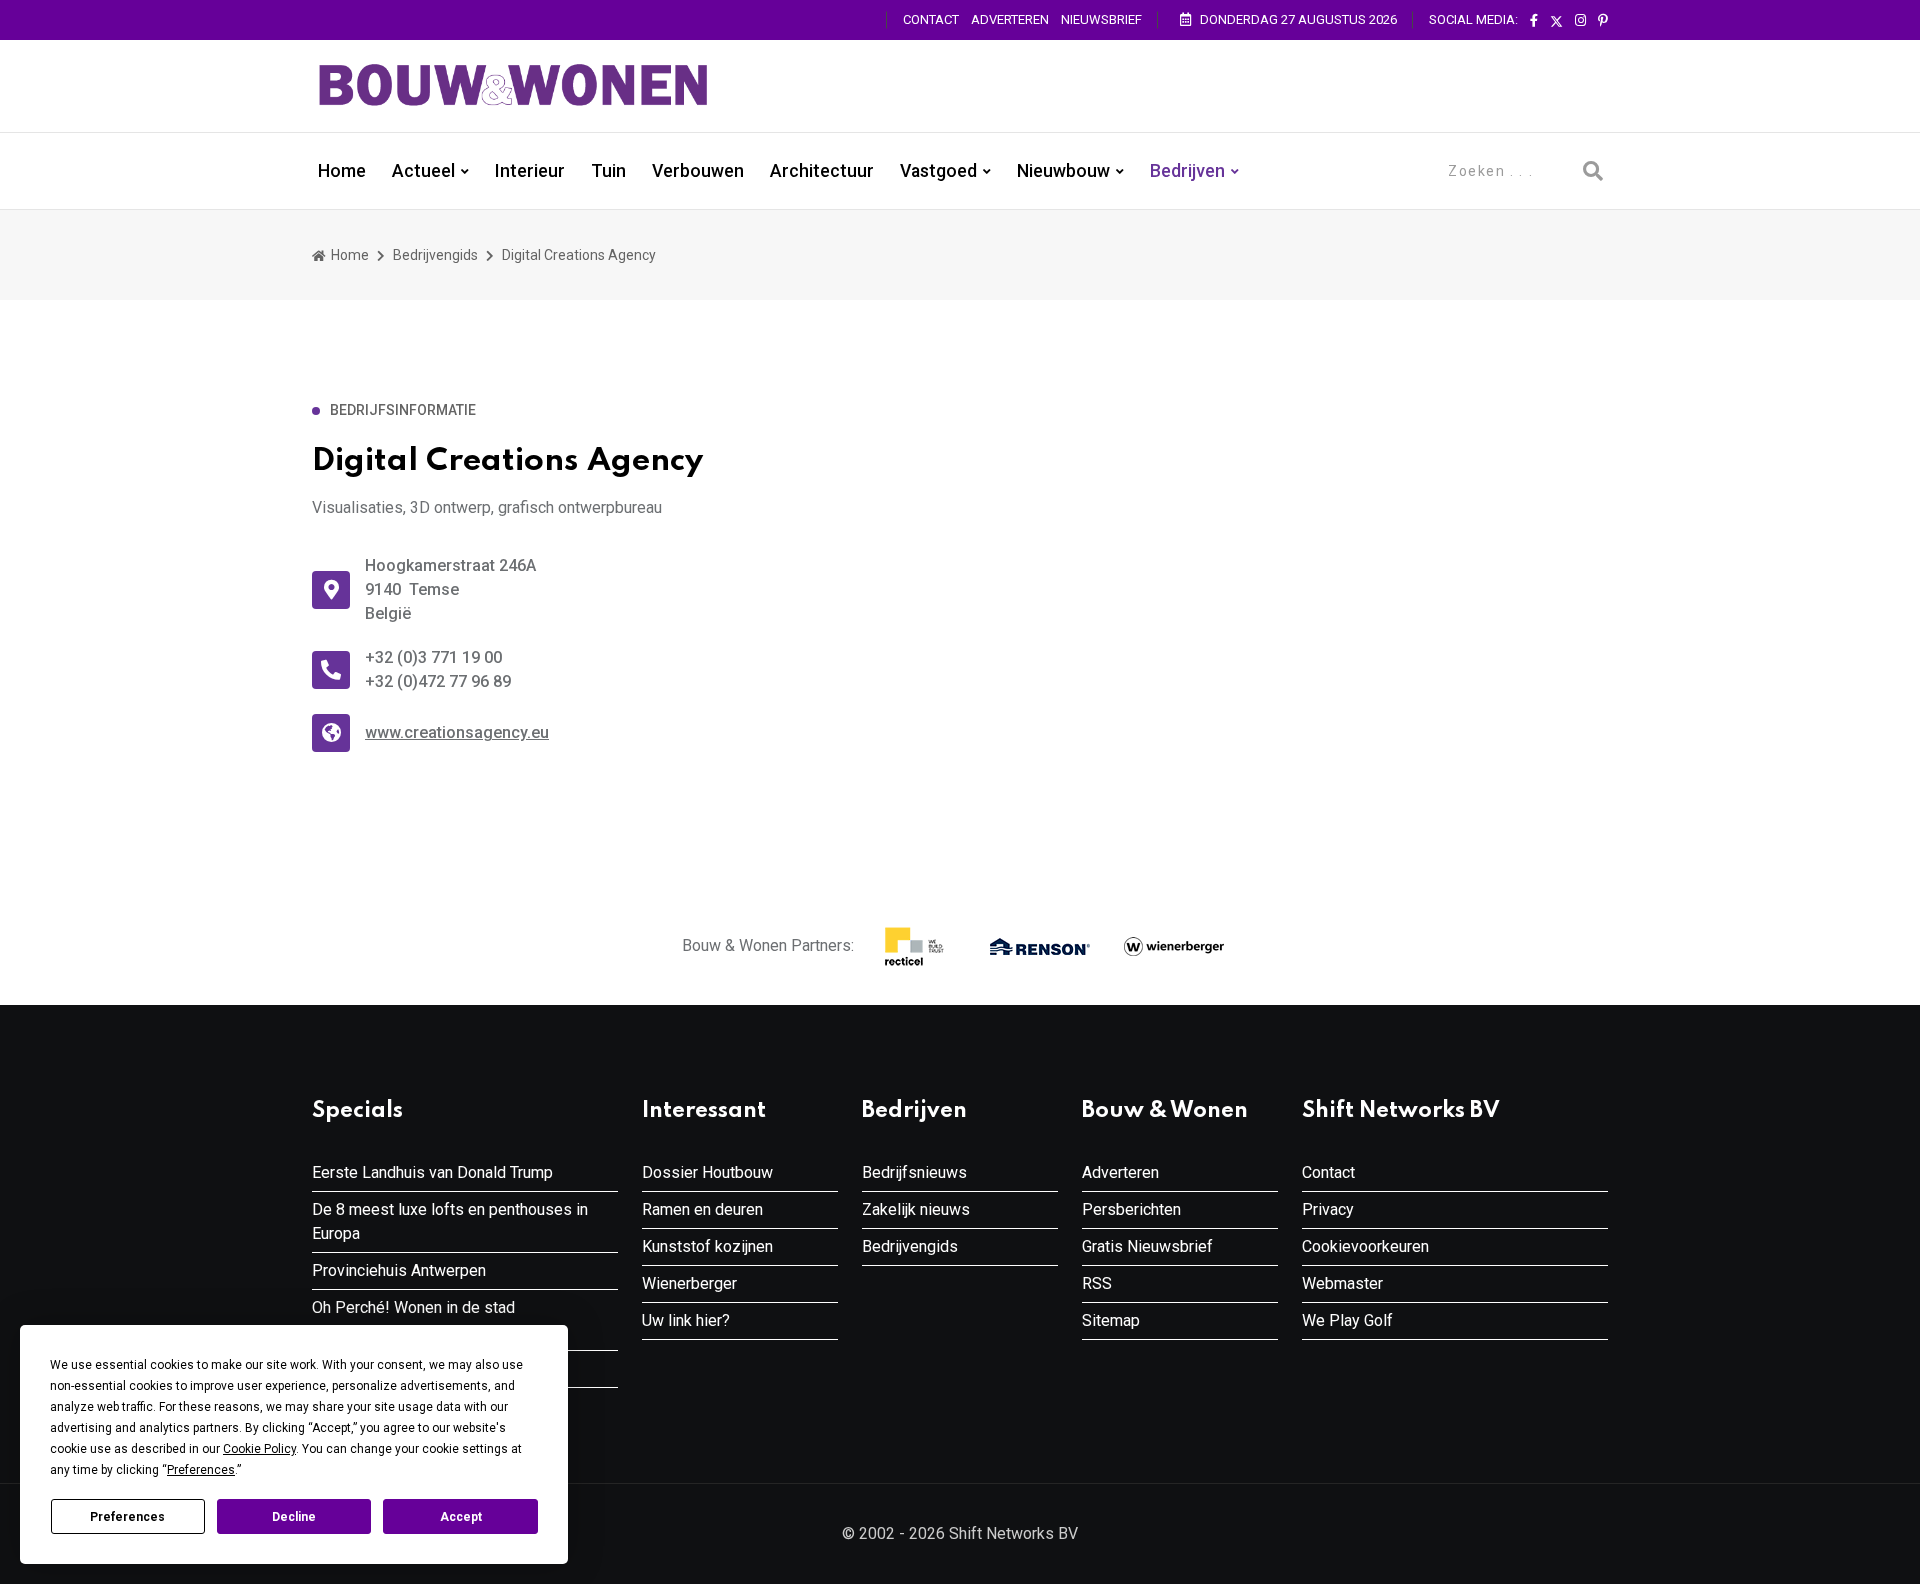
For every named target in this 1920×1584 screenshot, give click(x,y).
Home (342, 171)
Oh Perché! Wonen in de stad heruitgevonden (413, 1319)
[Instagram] (1580, 21)
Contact (931, 19)
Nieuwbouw (1063, 171)
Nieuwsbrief (1101, 19)
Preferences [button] (201, 1470)
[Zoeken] (1593, 171)
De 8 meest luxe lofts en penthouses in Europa (450, 1221)
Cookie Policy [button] (259, 1449)
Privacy (1328, 1209)
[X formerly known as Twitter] (1556, 21)
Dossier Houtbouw (707, 1172)
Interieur (530, 171)
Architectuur (822, 171)
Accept (461, 1517)
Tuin (608, 171)
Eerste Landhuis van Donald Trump (432, 1172)
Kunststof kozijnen (707, 1246)
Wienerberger (689, 1283)
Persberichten (1131, 1209)
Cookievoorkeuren (1365, 1246)
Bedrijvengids (435, 255)
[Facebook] (1534, 21)
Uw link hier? (686, 1320)
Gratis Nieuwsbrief (1147, 1246)
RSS (1097, 1283)
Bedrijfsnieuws (914, 1172)
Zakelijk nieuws (916, 1209)
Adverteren (1010, 19)
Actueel (423, 171)
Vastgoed (938, 171)
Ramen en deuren (702, 1209)
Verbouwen (698, 171)
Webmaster (1342, 1283)
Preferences (127, 1517)
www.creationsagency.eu (457, 732)
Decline (294, 1517)
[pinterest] (1603, 21)
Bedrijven (1187, 171)
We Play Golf (1347, 1320)
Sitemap (1111, 1320)
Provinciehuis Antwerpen (399, 1270)
